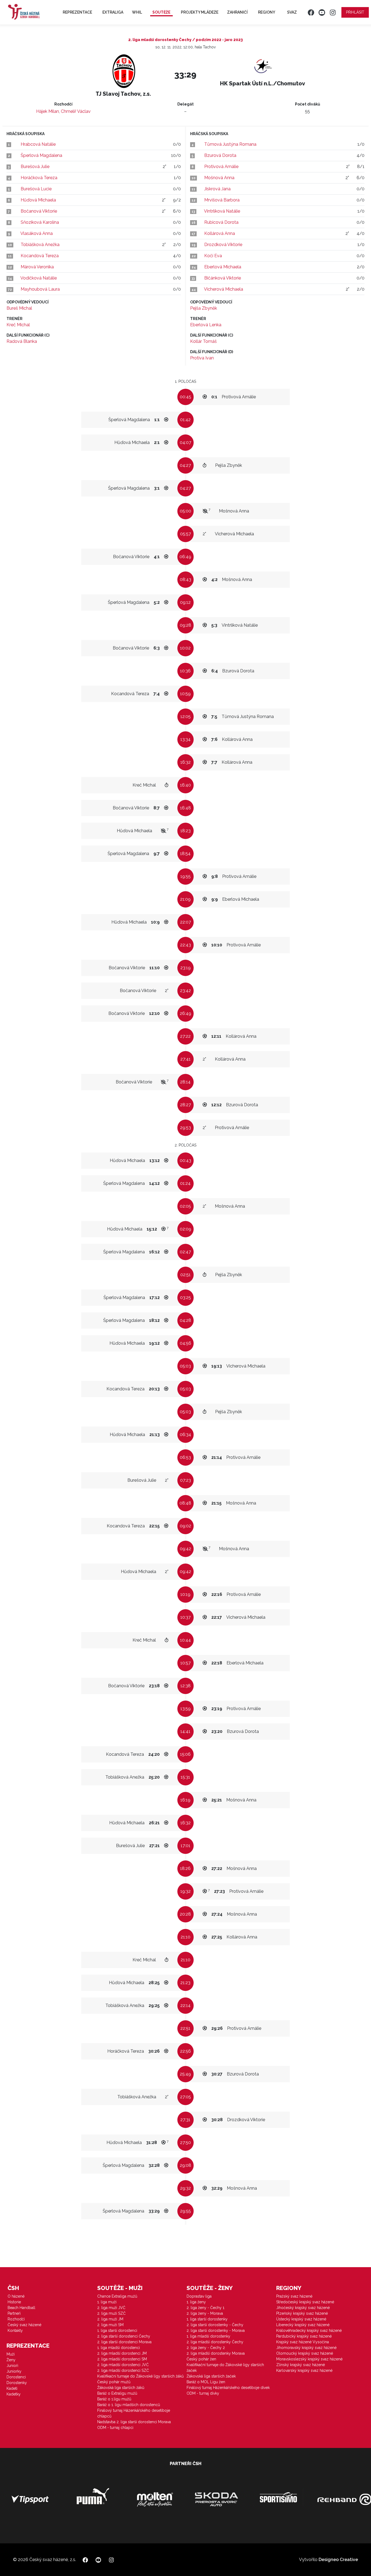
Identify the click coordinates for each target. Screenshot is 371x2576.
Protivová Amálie (221, 167)
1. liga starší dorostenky (207, 2319)
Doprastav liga (199, 2296)
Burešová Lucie (36, 189)
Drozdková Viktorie (223, 245)
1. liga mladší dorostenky (208, 2336)
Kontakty (15, 2330)
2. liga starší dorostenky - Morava (216, 2330)
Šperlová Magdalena (41, 155)
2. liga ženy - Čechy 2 (206, 2348)
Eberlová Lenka (206, 325)
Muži (11, 2354)
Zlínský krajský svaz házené (301, 2365)
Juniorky (14, 2371)
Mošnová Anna (219, 178)
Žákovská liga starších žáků (121, 2388)
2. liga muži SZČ (111, 2313)
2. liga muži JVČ (111, 2308)
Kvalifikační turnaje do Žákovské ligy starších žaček (225, 2368)
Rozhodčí (16, 2319)
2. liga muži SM (110, 2325)
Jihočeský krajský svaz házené (303, 2308)
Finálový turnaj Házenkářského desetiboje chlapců (134, 2413)
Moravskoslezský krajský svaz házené (309, 2359)
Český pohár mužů (114, 2382)
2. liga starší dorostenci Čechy (124, 2336)
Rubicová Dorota (221, 222)
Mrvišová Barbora (222, 200)
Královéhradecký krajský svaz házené (309, 2330)
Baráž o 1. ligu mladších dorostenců (129, 2405)
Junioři (12, 2366)
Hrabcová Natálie (38, 144)
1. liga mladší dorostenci (119, 2348)
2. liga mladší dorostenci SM (122, 2359)
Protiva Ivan (202, 358)
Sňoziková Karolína (40, 222)
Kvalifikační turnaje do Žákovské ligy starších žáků (140, 2376)
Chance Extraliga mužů (117, 2296)
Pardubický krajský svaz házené (304, 2336)
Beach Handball (21, 2308)
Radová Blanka (22, 341)
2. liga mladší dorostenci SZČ (123, 2370)
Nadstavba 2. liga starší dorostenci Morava (134, 2422)
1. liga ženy (196, 2302)
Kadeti (12, 2388)
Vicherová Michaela (224, 289)
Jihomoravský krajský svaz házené (306, 2348)
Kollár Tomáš (203, 341)
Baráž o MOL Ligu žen (206, 2382)
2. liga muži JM (110, 2319)
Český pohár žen (201, 2359)
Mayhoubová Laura (40, 289)
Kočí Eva (213, 256)
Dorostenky (17, 2383)
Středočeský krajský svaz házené (305, 2302)
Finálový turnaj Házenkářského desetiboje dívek (228, 2388)
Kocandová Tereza (40, 256)
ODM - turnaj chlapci (115, 2428)
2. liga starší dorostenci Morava (124, 2342)
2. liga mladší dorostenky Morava (216, 2353)
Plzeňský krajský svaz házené (302, 2313)
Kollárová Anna (220, 233)
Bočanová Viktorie (39, 211)
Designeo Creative (338, 2560)
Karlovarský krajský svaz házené (304, 2370)
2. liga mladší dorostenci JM (122, 2353)
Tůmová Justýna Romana (230, 144)
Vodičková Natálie (39, 278)
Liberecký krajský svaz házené (303, 2325)
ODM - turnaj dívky (203, 2393)
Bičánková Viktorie (223, 278)
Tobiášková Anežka (40, 245)
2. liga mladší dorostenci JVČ (123, 2365)
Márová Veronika (37, 267)
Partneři (14, 2313)
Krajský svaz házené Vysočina (303, 2342)
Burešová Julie (35, 167)
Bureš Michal (19, 308)
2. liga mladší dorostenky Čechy (215, 2342)
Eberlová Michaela (223, 267)
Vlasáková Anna (37, 233)
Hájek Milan (48, 111)
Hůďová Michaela (38, 200)
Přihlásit (355, 12)
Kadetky (14, 2394)
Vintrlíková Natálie (222, 211)
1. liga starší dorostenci (117, 2330)
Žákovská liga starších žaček (211, 2376)
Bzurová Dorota (220, 155)
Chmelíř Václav (76, 111)
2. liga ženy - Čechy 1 (205, 2308)
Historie (14, 2302)
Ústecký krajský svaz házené (301, 2319)
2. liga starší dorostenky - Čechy (215, 2325)
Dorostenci (16, 2377)
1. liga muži (107, 2302)
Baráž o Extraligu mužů (117, 2393)
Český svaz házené (24, 2325)
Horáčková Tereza (39, 178)
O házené (16, 2296)
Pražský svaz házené (294, 2296)
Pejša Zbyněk (204, 308)
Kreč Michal (18, 325)
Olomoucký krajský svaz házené (305, 2353)
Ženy (11, 2360)
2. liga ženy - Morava (205, 2313)
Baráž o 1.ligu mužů (114, 2399)
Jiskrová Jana (217, 189)
